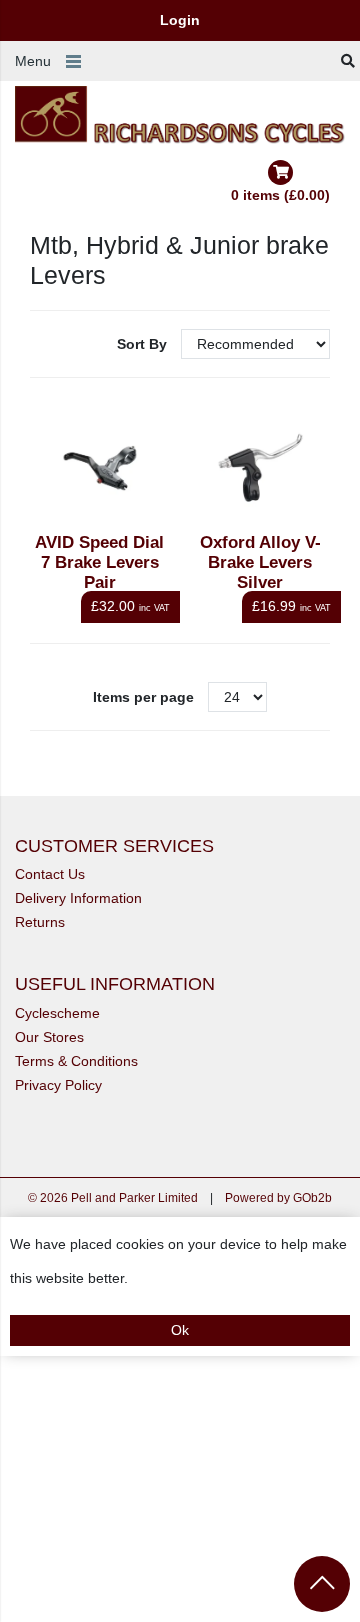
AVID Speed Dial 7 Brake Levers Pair (99, 562)
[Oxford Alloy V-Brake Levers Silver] (260, 468)
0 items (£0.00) (280, 195)
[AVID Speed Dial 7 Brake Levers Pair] (100, 468)
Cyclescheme (57, 1013)
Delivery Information (78, 898)
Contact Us (50, 874)
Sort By (144, 344)
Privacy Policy (58, 1085)
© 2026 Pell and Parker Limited (113, 1198)
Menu (33, 61)
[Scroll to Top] (322, 1584)
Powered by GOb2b (278, 1198)
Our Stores (49, 1037)
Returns (40, 922)
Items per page (143, 697)
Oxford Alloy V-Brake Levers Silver (260, 562)
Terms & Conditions (76, 1061)
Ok (180, 1330)
